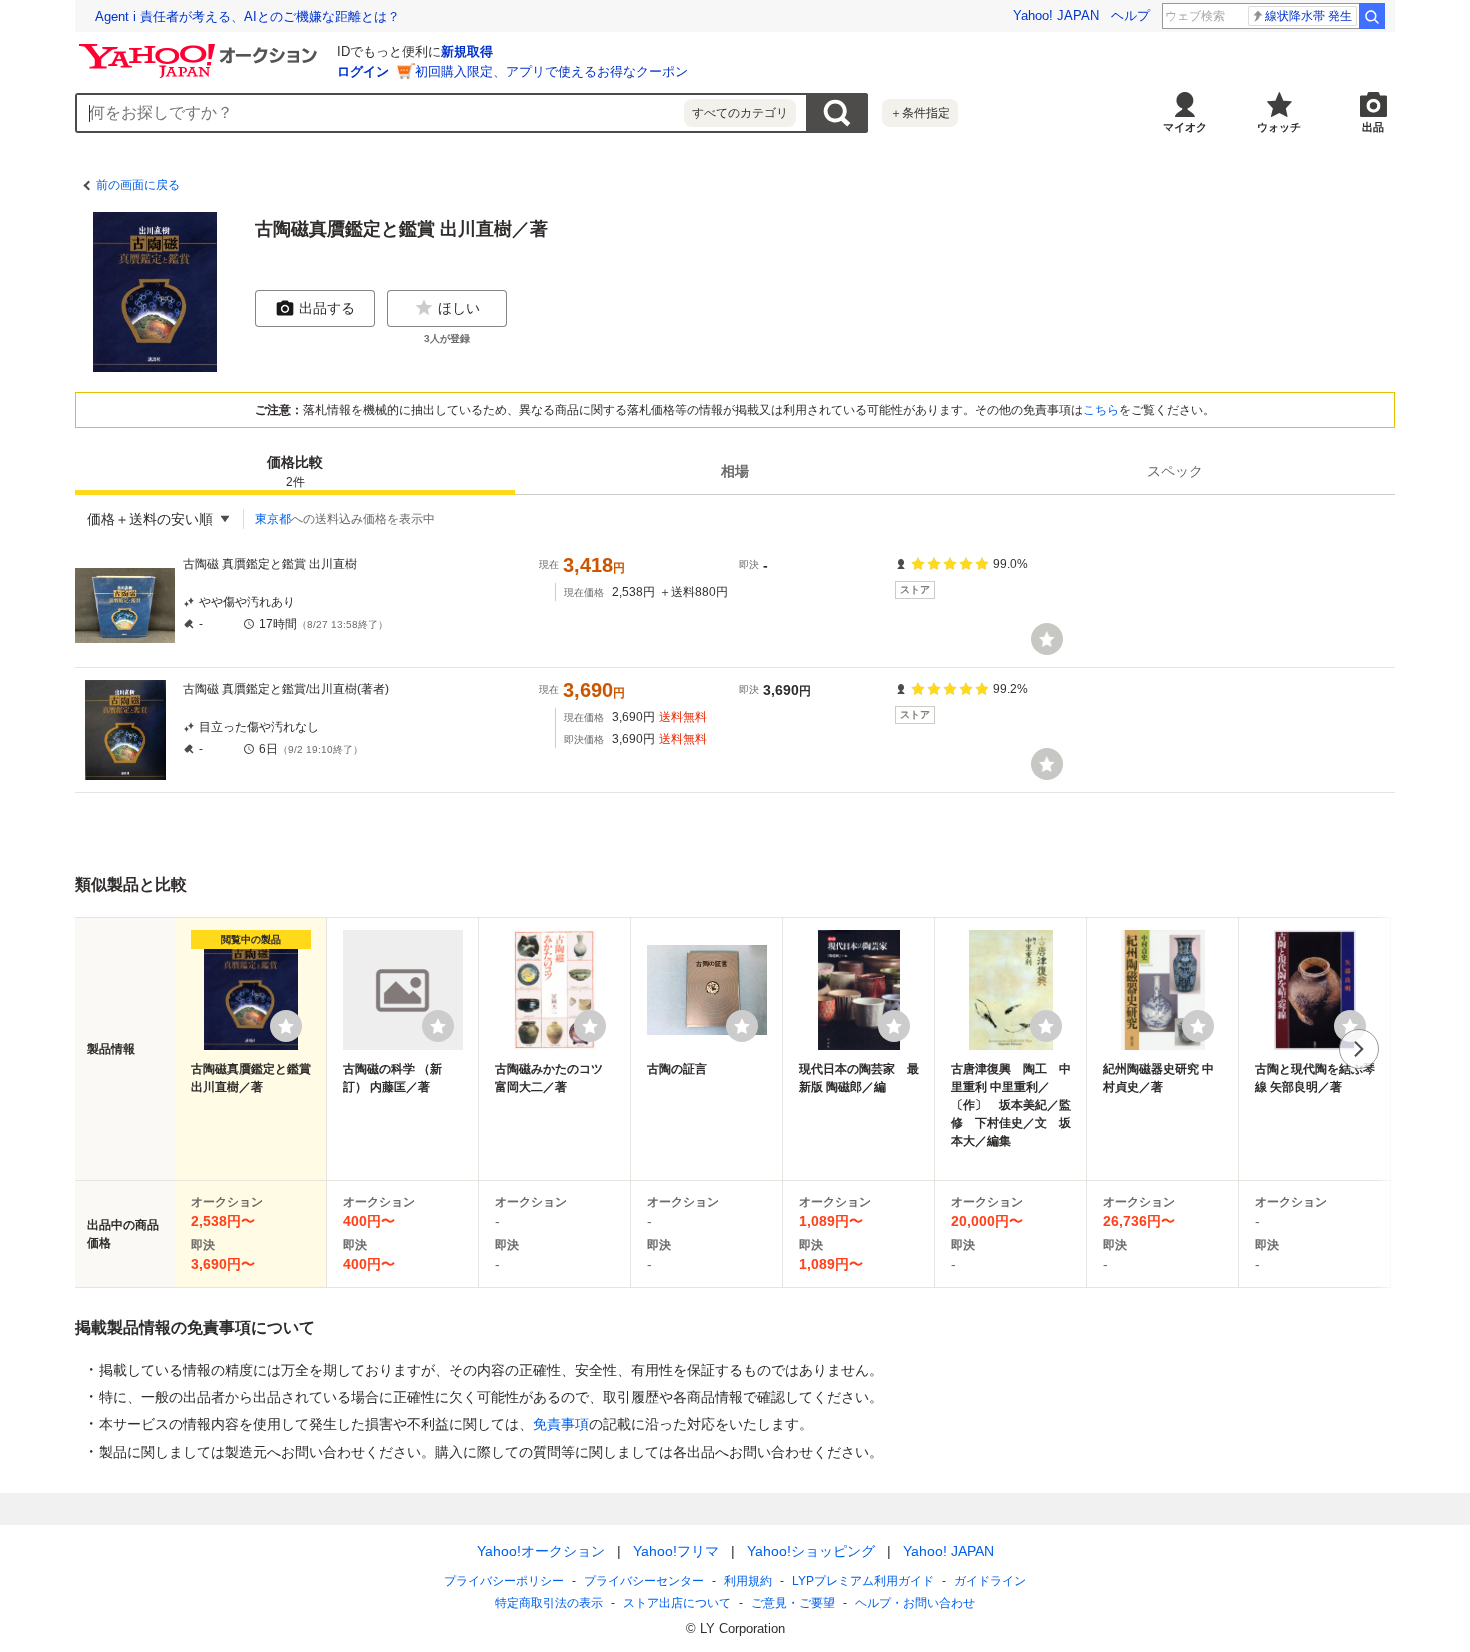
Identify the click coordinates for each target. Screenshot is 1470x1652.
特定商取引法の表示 (549, 1603)
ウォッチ (1279, 127)
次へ (1359, 1049)
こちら (1101, 410)
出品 (1373, 127)
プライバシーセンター (644, 1581)
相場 (735, 471)
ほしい (459, 308)
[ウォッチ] (1047, 639)
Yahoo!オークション (541, 1551)
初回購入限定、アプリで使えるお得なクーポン (551, 71)
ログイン (363, 71)
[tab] (295, 471)
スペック (1175, 471)
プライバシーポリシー (504, 1581)
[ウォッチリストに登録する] (286, 1026)
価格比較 (295, 471)
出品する (327, 308)
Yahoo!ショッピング (811, 1551)
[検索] (1372, 16)
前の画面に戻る (138, 185)
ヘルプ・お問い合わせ (915, 1603)
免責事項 (561, 1424)
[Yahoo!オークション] (201, 49)
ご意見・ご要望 (793, 1603)
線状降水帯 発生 (1308, 16)
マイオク (1185, 127)
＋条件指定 (920, 113)
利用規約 (748, 1581)
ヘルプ (1130, 15)
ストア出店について (677, 1603)
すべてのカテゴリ (740, 113)
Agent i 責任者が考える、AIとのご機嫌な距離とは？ (247, 16)
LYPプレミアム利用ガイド (863, 1581)
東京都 (273, 519)
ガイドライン (990, 1581)
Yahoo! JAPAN (1056, 15)
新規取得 (467, 51)
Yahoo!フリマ (676, 1551)
